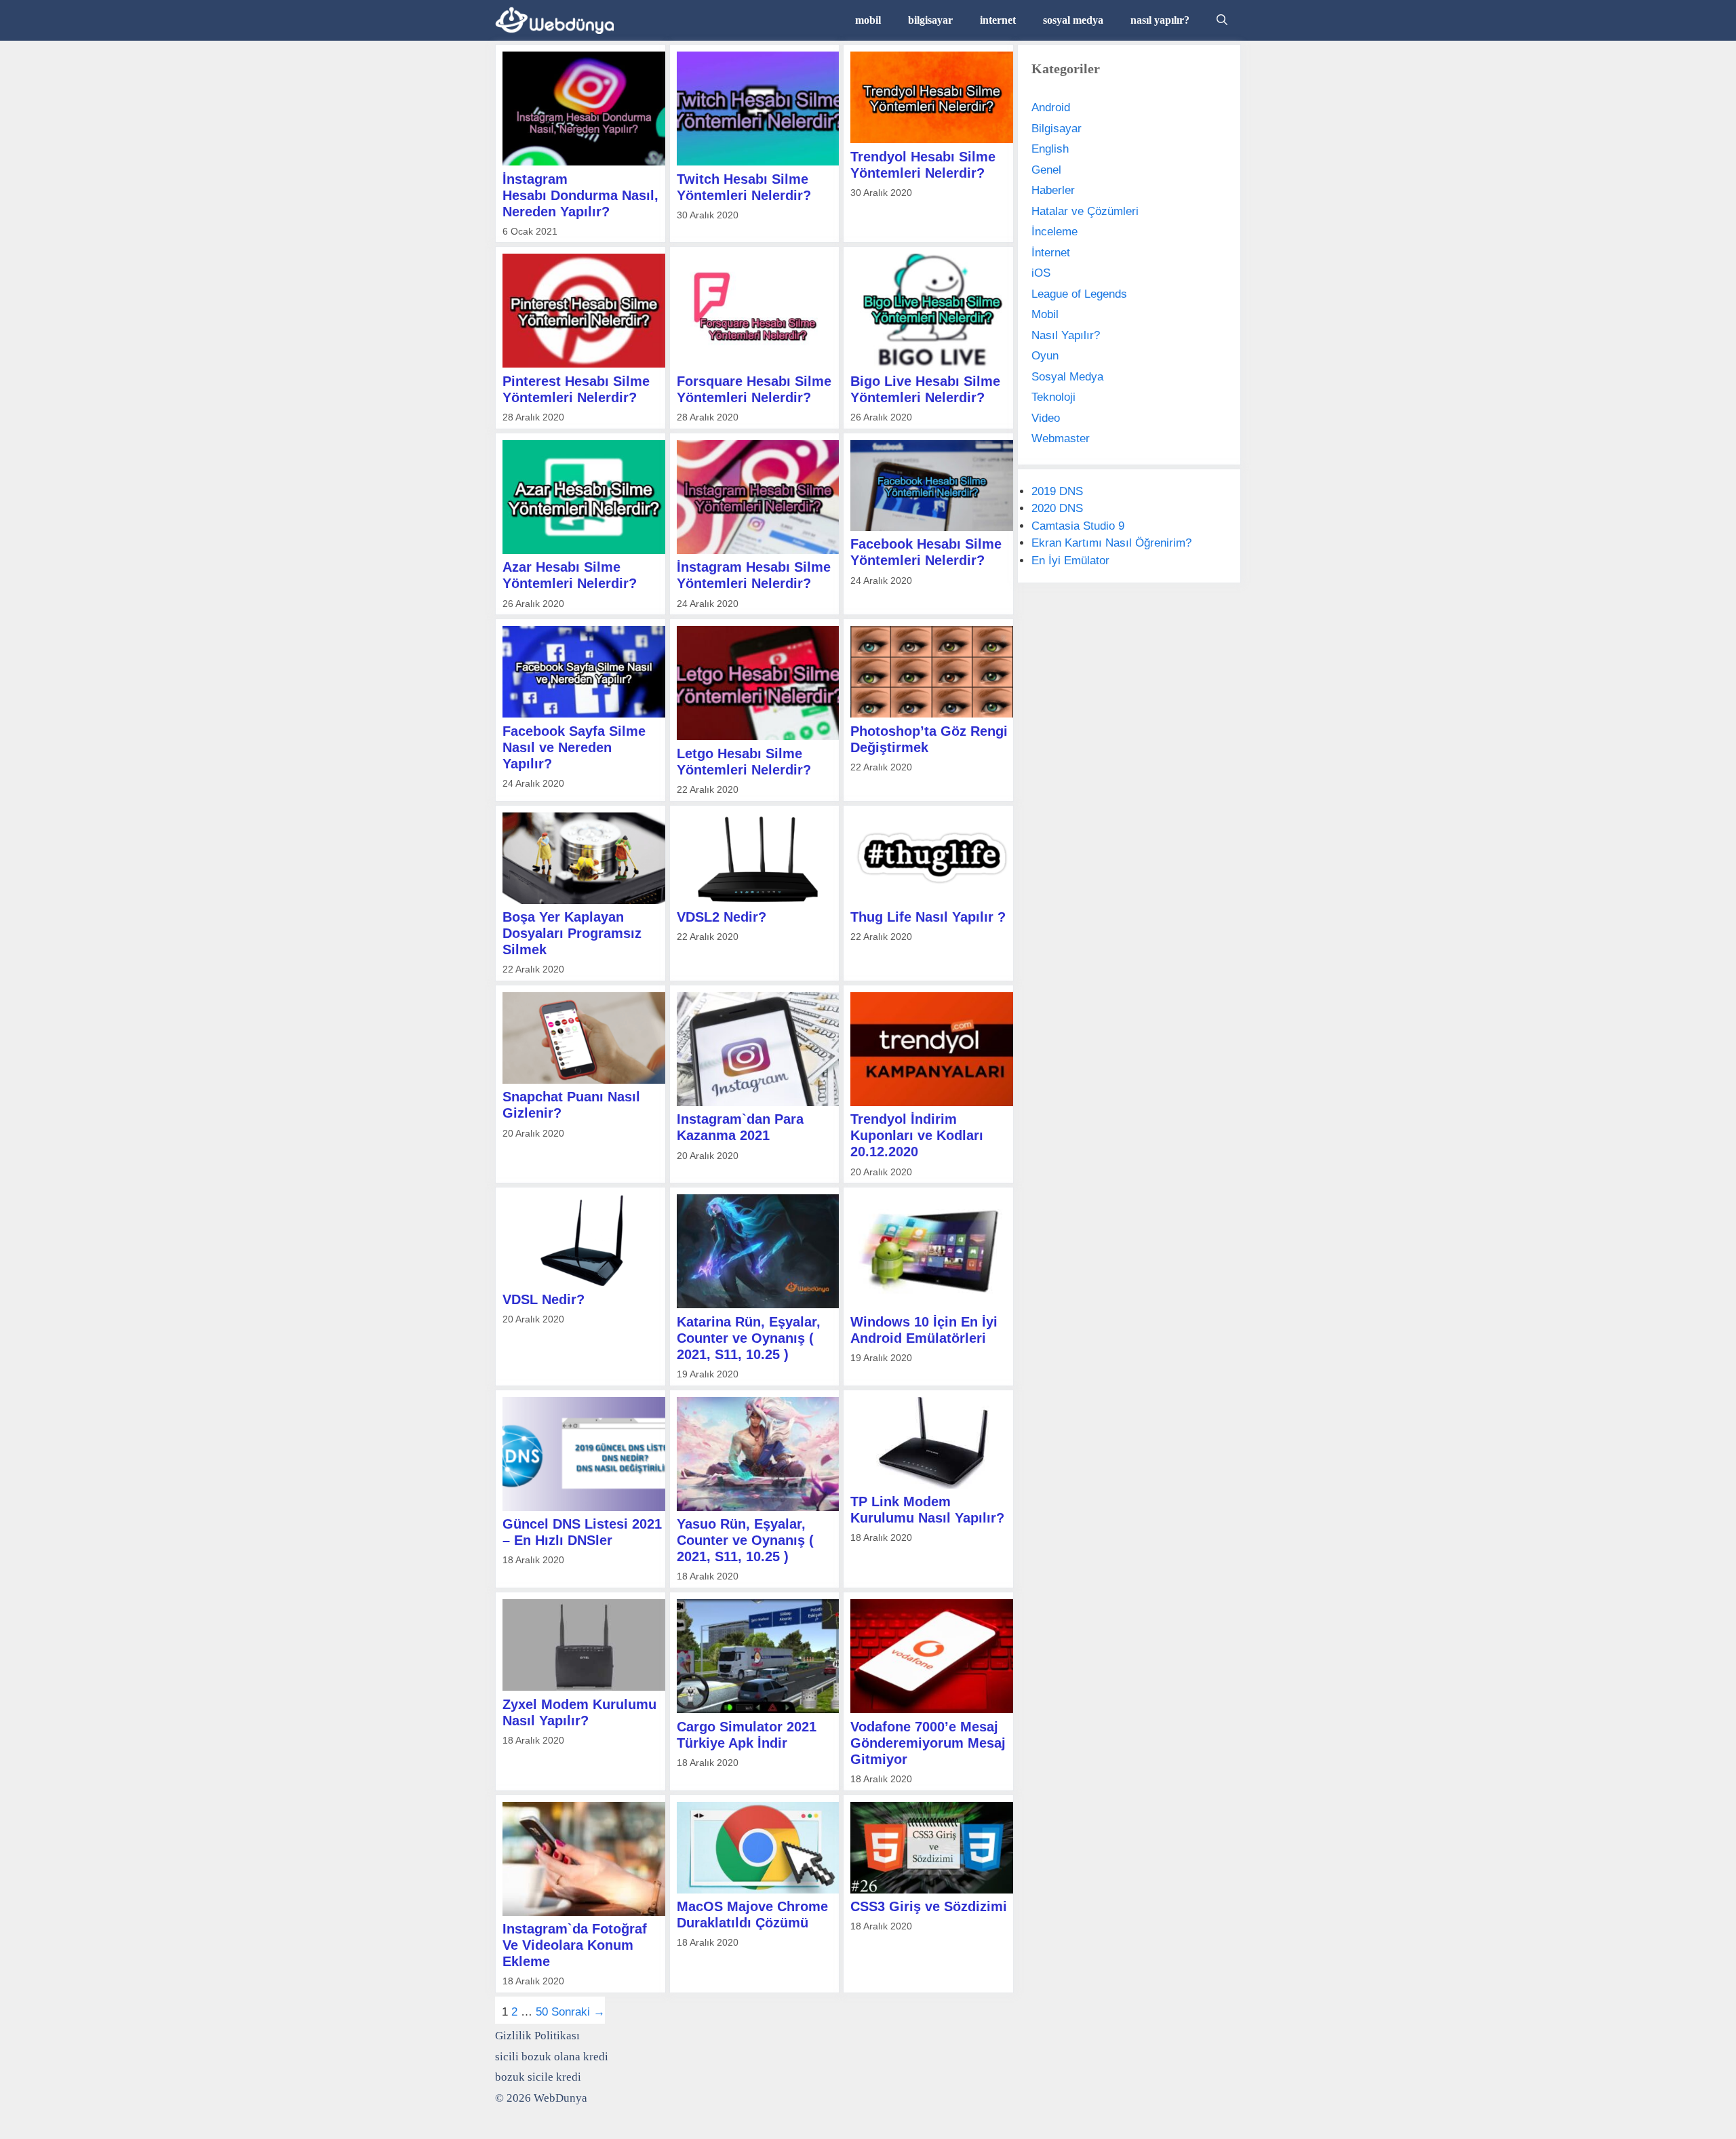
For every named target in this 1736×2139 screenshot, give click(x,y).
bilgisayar (930, 20)
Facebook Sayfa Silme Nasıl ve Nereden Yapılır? (574, 747)
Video (1046, 418)
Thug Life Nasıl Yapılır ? (928, 917)
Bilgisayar (1057, 129)
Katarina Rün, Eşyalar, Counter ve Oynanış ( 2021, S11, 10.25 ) (749, 1338)
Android (1051, 107)
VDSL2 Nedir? (722, 917)
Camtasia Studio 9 (1078, 526)
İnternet (1051, 253)
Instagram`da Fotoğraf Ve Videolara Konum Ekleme (575, 1945)
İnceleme (1054, 232)
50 (542, 2012)
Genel (1046, 170)
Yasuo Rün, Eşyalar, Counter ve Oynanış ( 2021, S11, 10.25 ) (745, 1540)
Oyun (1045, 356)
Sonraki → (578, 2012)
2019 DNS (1057, 491)
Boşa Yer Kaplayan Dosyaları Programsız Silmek (572, 933)
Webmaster (1061, 438)
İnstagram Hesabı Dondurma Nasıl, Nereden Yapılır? (580, 195)
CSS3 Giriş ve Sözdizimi (929, 1906)
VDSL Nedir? (544, 1299)
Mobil (1045, 314)
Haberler (1053, 190)
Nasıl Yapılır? (1066, 335)
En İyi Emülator (1070, 561)
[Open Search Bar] (1222, 20)
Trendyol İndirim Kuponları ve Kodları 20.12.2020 (917, 1135)
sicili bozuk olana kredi (552, 2057)
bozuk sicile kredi (538, 2077)
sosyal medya (1073, 20)
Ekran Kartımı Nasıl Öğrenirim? (1111, 543)
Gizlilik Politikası (537, 2036)
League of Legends (1079, 294)
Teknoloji (1053, 397)
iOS (1041, 273)
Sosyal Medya (1067, 377)
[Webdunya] (558, 20)
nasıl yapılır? (1160, 20)
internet (998, 20)
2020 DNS (1057, 508)
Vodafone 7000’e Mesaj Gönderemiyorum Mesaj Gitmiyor (928, 1743)
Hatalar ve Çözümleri (1085, 211)
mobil (868, 20)
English (1050, 149)
